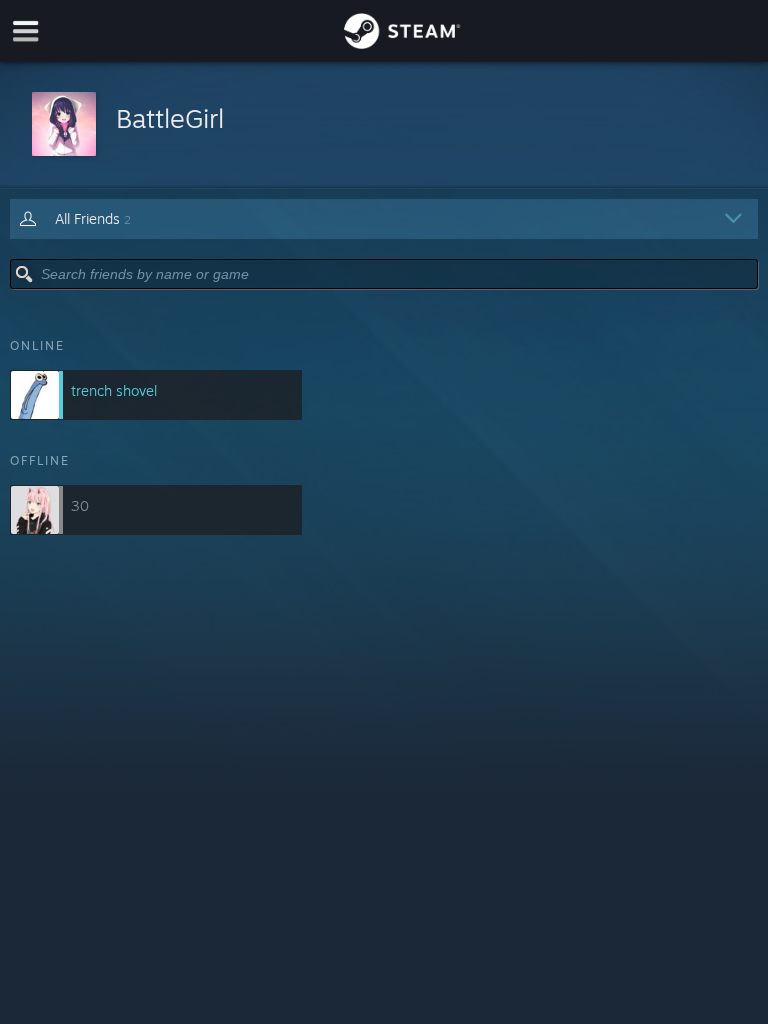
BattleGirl (170, 118)
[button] (384, 125)
